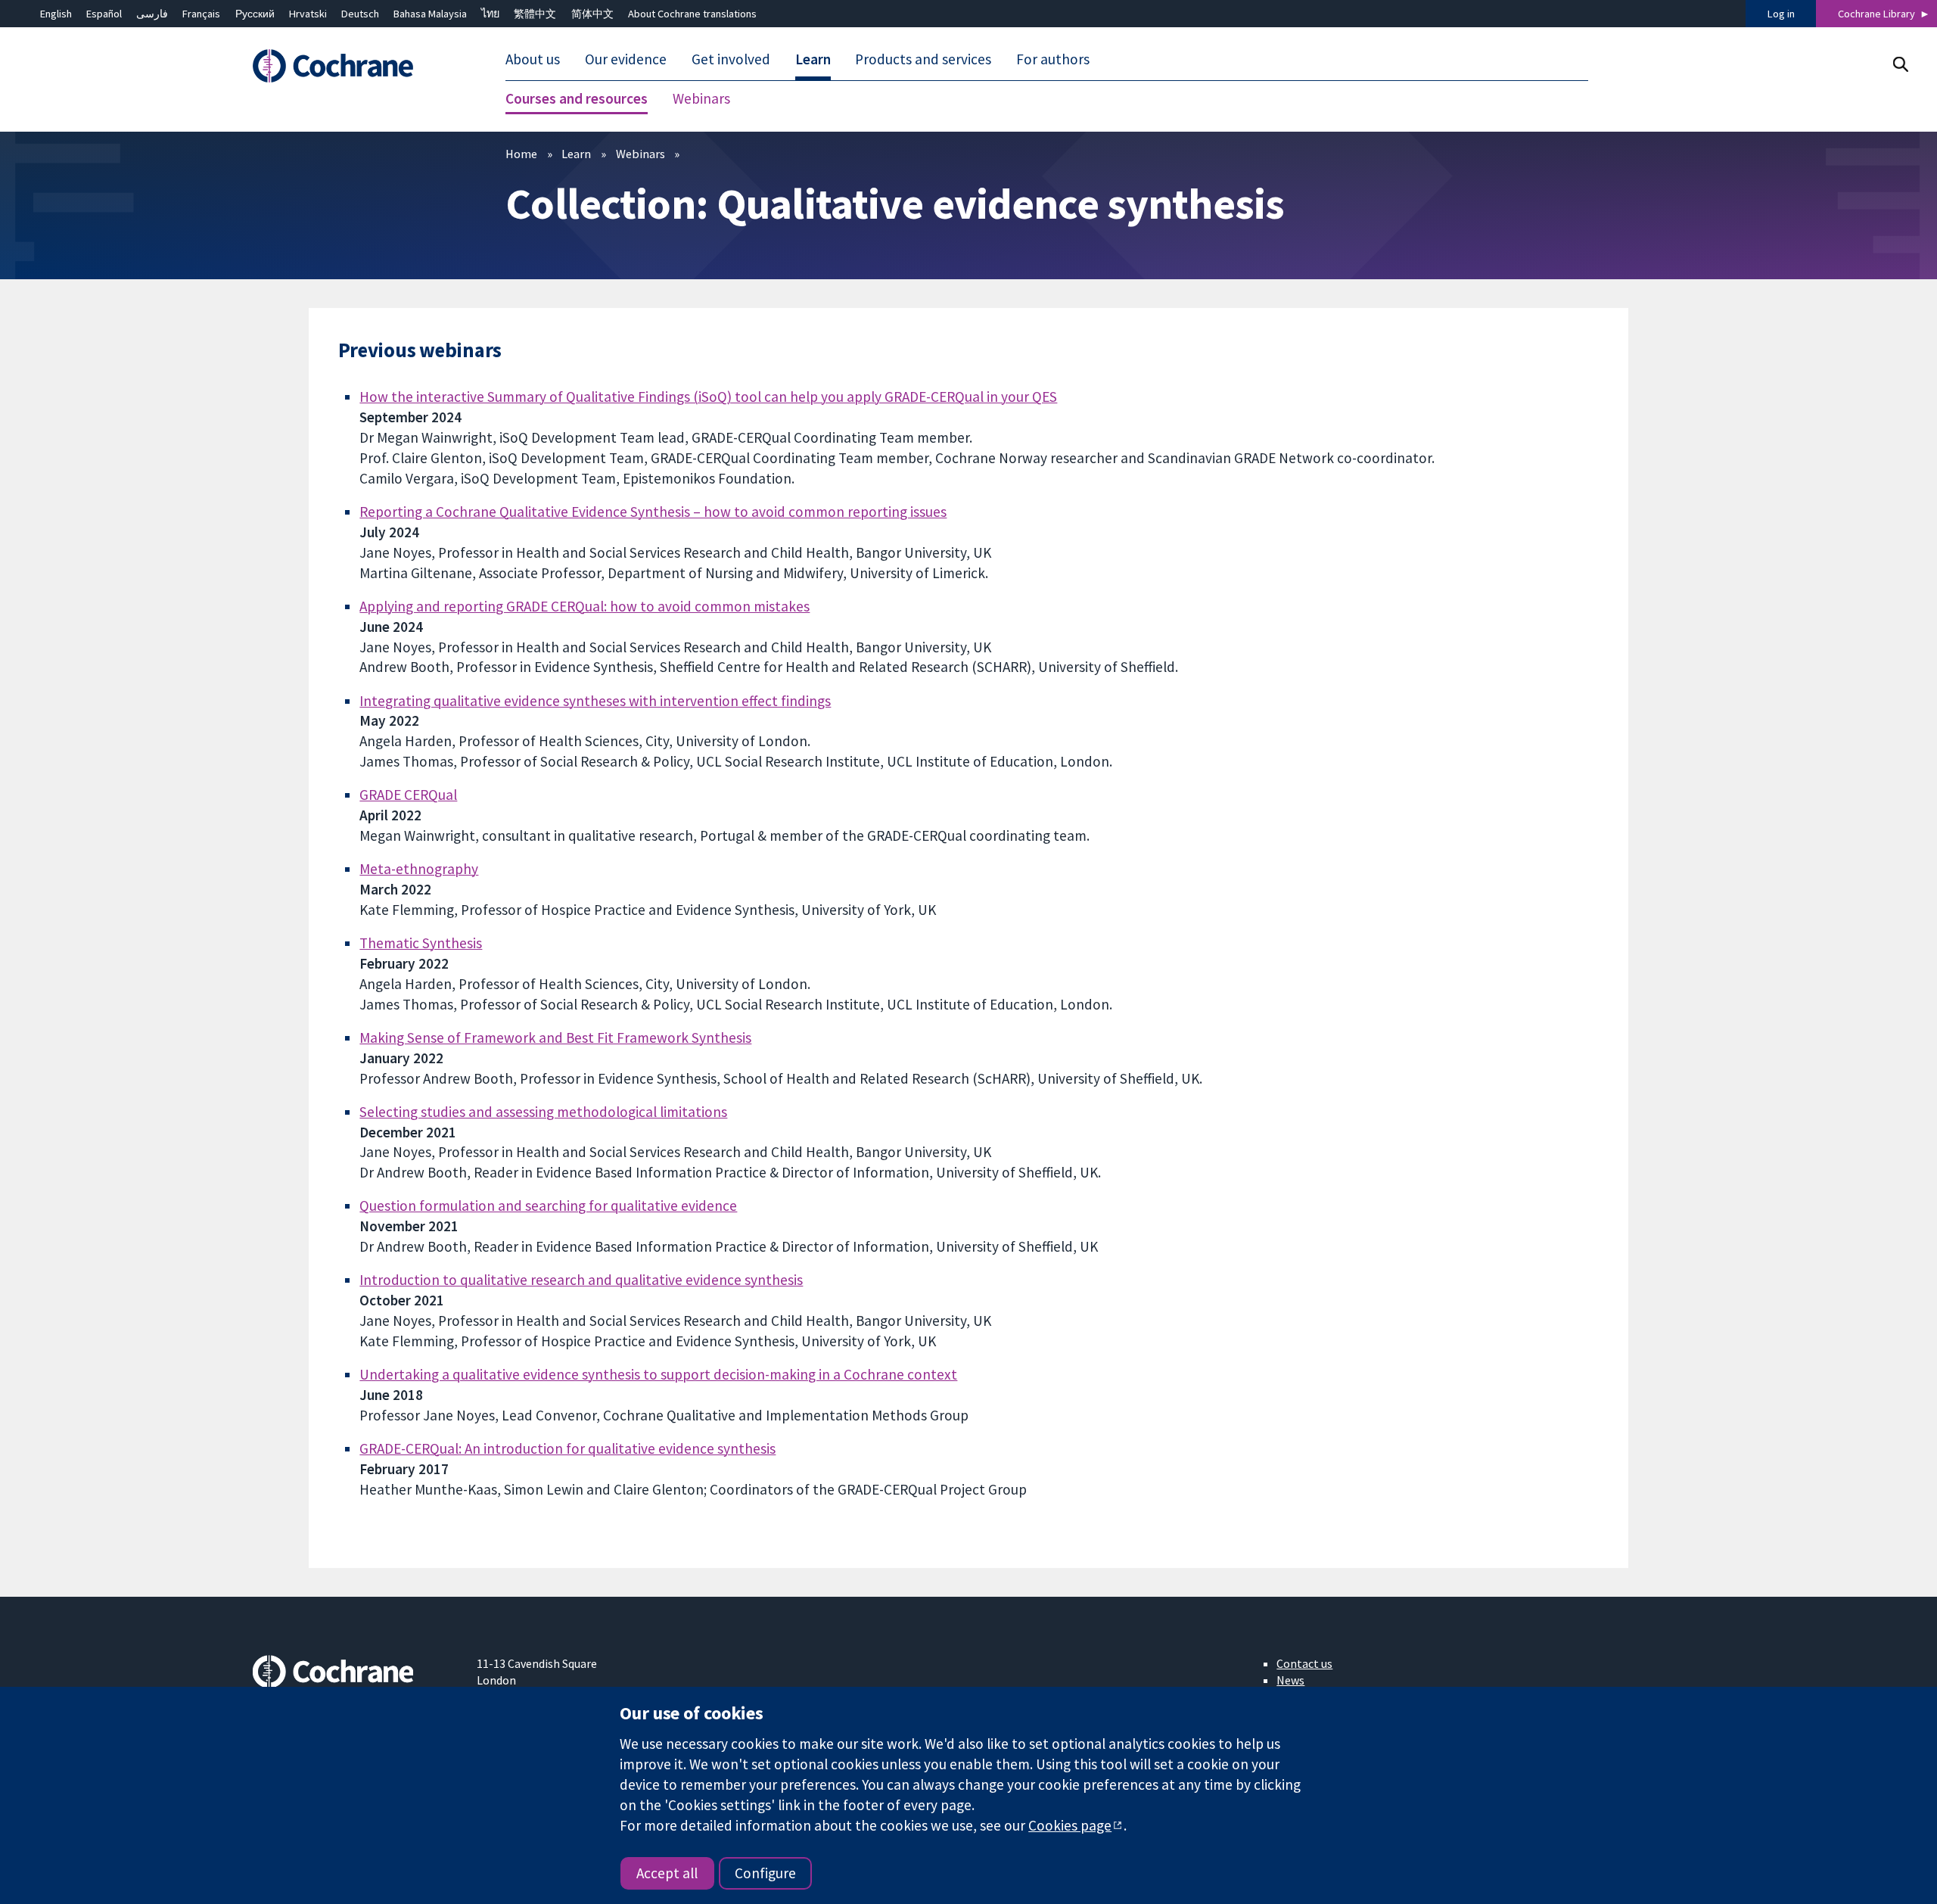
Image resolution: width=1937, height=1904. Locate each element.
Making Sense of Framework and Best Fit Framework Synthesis (555, 1038)
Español (104, 14)
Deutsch (360, 14)
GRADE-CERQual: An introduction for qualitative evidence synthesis (567, 1448)
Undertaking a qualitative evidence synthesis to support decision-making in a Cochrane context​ (658, 1374)
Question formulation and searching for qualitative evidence (548, 1206)
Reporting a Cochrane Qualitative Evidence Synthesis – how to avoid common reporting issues (653, 512)
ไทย (490, 14)
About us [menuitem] (533, 59)
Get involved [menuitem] (731, 59)
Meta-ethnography (419, 869)
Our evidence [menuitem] (626, 59)
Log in (1781, 14)
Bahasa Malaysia (430, 14)
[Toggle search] (1900, 64)
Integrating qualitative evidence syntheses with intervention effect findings (595, 701)
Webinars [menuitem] (701, 98)
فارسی (152, 14)
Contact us (1304, 1663)
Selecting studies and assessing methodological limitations (543, 1112)
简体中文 (592, 14)
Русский (255, 14)
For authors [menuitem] (1053, 59)
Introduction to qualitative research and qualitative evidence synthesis (581, 1280)
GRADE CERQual (408, 795)
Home (521, 154)
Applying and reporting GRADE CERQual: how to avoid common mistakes (585, 606)
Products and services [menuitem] (923, 59)
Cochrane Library (1876, 14)
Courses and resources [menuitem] (577, 98)
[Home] (354, 66)
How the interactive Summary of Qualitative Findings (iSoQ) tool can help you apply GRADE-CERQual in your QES (708, 397)
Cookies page (1070, 1825)
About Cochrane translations (692, 14)
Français (201, 14)
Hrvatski (308, 14)
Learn (576, 154)
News (1290, 1680)
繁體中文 (535, 14)
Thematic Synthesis (421, 943)
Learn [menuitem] (813, 59)
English (56, 14)
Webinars (640, 154)
